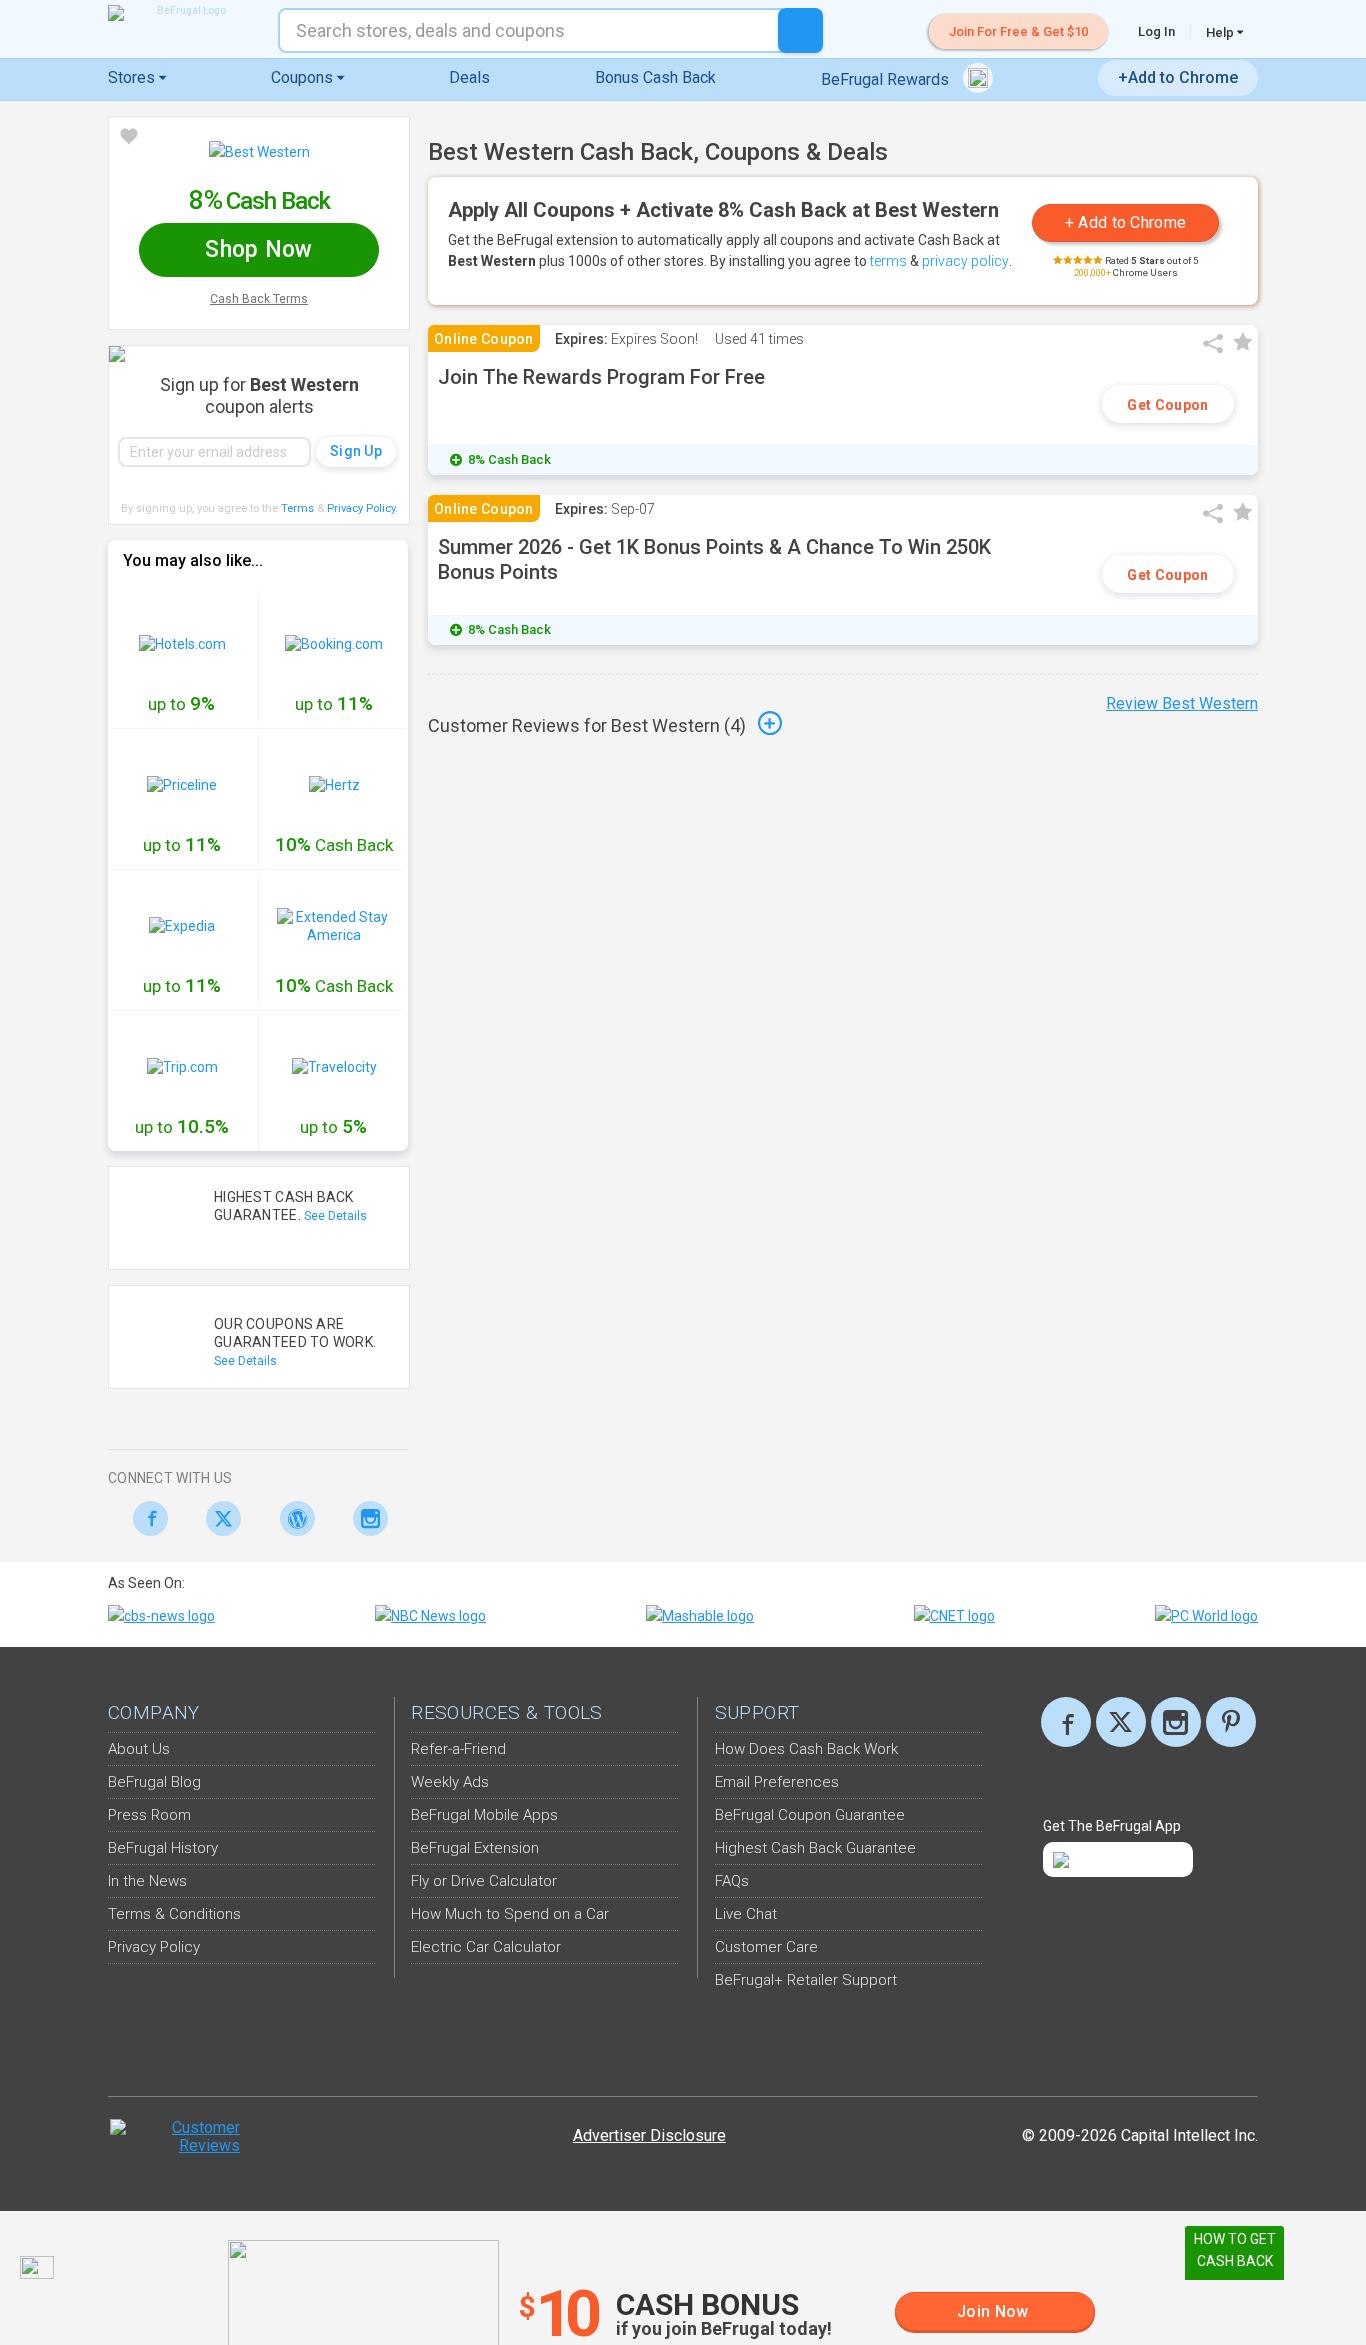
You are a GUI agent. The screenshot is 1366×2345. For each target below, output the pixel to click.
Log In (1156, 31)
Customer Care (766, 1947)
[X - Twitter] (218, 1518)
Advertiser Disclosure (649, 2135)
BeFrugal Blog (154, 1782)
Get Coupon (1167, 405)
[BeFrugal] (183, 13)
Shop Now (258, 249)
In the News (147, 1881)
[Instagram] (365, 1518)
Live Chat (746, 1914)
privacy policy (965, 261)
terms (888, 261)
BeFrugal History (163, 1848)
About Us (139, 1749)
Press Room (149, 1815)
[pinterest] (1231, 1722)
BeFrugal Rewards (887, 79)
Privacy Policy (362, 508)
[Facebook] (144, 1518)
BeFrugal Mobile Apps (484, 1815)
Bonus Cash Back (655, 77)
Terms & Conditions (174, 1914)
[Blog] (291, 1518)
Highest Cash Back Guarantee (815, 1848)
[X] (1121, 1722)
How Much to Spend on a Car (510, 1914)
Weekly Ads (450, 1782)
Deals (469, 77)
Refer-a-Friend (458, 1749)
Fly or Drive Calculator (484, 1881)
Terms (297, 508)
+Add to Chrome (1178, 77)
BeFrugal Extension (475, 1848)
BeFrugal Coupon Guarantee (810, 1815)
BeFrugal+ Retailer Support (806, 1980)
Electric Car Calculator (486, 1947)
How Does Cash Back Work (806, 1749)
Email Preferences (777, 1782)
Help (1221, 32)
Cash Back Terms (259, 299)
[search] (800, 30)
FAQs (732, 1881)
